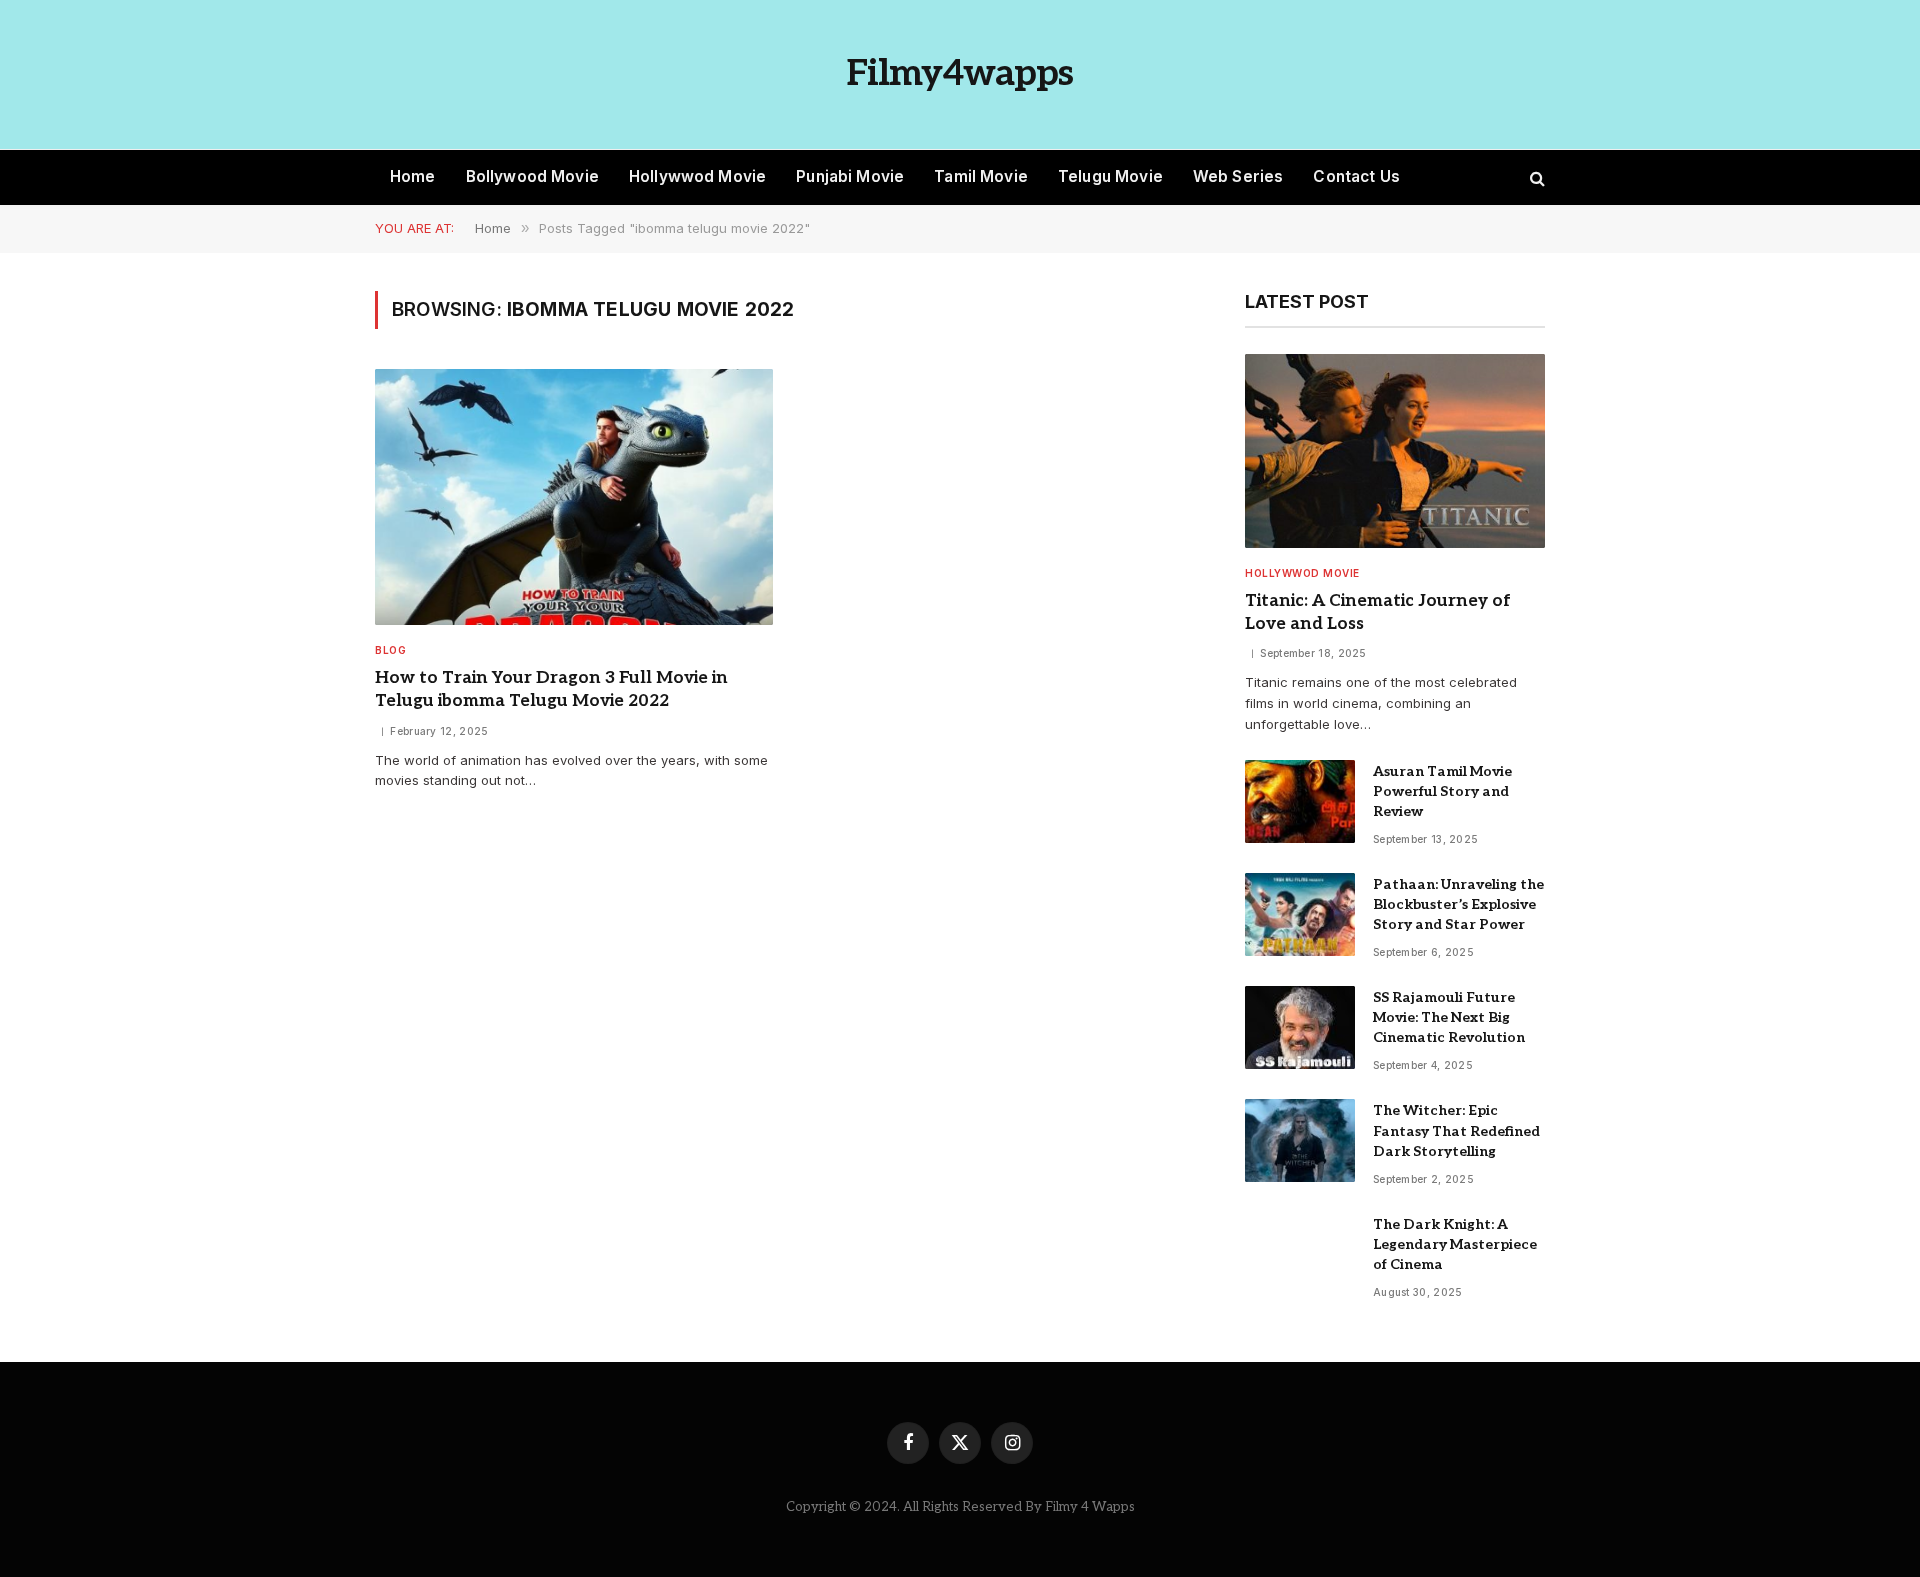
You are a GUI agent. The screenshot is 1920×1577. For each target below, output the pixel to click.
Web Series (1238, 176)
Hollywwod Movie (697, 176)
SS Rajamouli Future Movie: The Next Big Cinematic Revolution (1449, 1017)
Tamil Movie (981, 176)
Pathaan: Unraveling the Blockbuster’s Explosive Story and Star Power (1458, 904)
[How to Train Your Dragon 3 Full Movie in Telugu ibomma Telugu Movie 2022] (574, 497)
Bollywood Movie (532, 176)
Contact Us (1356, 176)
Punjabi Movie (850, 176)
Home (413, 176)
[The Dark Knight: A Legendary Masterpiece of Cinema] (1300, 1254)
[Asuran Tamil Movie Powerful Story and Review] (1300, 801)
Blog (390, 650)
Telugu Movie (1110, 176)
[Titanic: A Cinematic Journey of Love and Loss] (1395, 451)
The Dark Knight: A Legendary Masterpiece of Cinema (1455, 1244)
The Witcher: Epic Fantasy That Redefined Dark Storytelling (1456, 1130)
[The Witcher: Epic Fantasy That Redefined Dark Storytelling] (1300, 1140)
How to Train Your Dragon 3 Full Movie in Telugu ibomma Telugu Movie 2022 (551, 689)
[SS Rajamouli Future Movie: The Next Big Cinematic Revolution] (1300, 1027)
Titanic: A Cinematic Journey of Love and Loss (1378, 612)
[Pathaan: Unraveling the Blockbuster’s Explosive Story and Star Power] (1300, 914)
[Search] (1535, 177)
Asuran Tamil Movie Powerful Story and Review (1442, 791)
